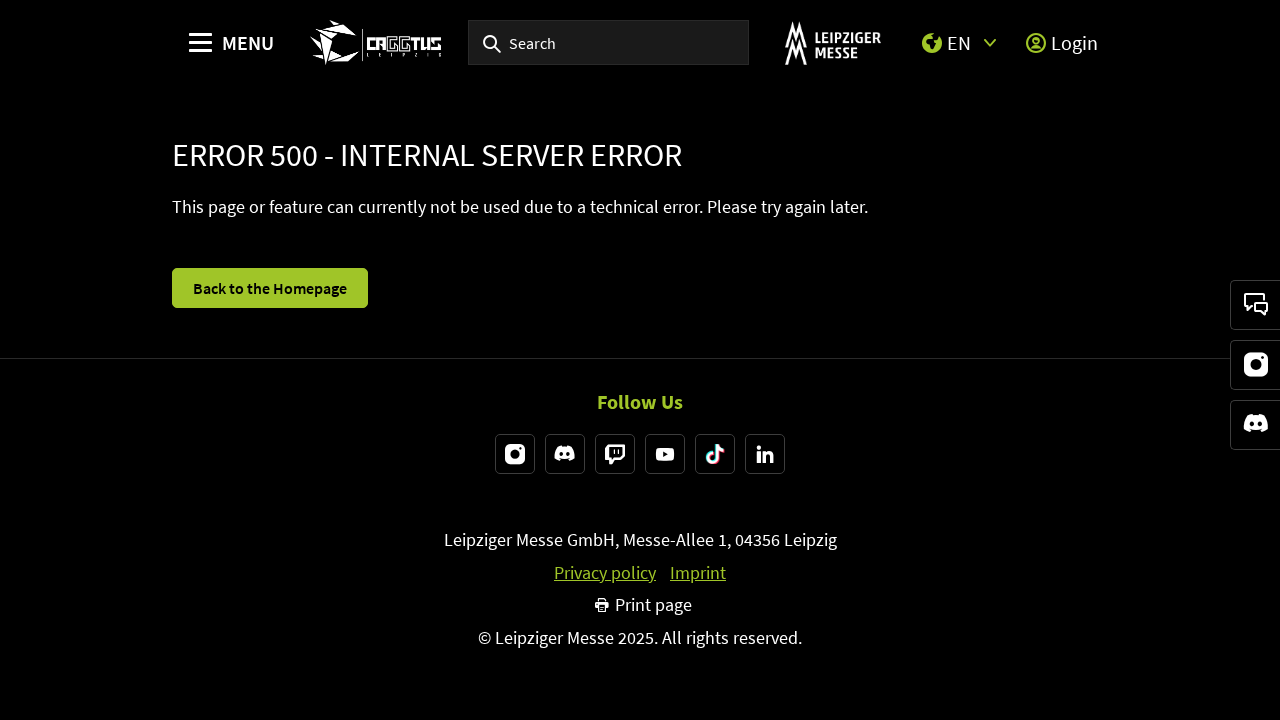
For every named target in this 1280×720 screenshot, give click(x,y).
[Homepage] (375, 42)
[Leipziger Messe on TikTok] (715, 454)
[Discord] (1255, 425)
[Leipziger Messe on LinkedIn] (765, 454)
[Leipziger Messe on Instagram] (515, 454)
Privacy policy (605, 573)
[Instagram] (1255, 365)
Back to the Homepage (270, 288)
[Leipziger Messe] (832, 42)
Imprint (698, 573)
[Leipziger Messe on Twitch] (615, 454)
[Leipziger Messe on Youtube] (665, 454)
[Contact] (1255, 305)
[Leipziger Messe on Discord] (565, 454)
